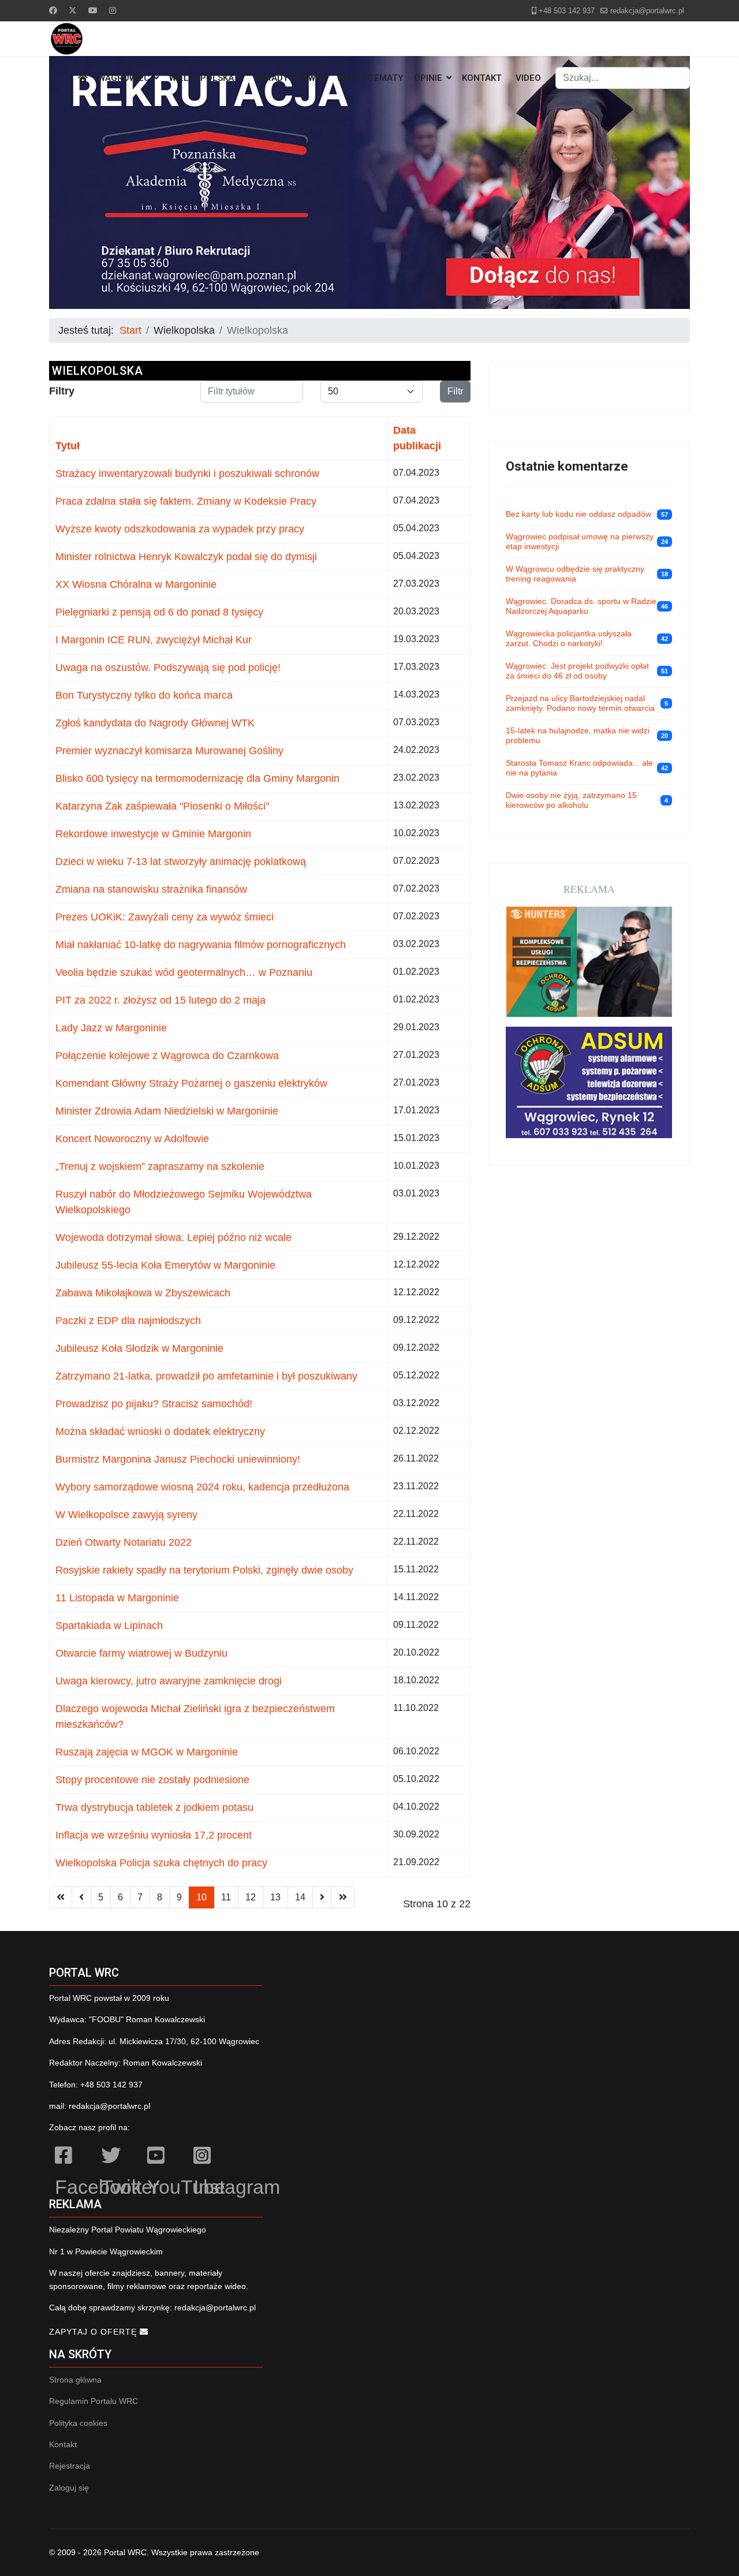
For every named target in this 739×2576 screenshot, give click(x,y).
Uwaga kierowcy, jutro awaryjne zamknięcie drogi (169, 1681)
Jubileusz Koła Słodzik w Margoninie (139, 1348)
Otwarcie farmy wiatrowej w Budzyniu (141, 1653)
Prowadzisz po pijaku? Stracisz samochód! (154, 1404)
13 (275, 1897)
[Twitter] (73, 10)
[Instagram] (113, 10)
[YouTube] (165, 2157)
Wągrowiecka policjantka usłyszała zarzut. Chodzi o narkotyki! (569, 639)
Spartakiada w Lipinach (109, 1626)
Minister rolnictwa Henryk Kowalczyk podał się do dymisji (186, 557)
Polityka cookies (78, 2423)
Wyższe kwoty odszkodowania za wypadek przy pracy (180, 529)
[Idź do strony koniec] (343, 1897)
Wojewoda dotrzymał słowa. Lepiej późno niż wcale (173, 1237)
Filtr (455, 391)
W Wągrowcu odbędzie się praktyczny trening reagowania (575, 574)
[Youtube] (93, 10)
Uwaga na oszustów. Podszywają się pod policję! (168, 668)
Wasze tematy (370, 78)
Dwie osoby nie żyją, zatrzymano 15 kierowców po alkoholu (571, 800)
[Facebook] (53, 10)
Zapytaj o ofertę (94, 2332)
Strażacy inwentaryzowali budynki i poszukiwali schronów (187, 474)
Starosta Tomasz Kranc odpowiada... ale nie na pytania (579, 768)
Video (528, 78)
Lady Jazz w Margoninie (111, 1028)
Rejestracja (70, 2466)
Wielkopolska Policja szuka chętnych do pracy (161, 1863)
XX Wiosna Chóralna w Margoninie (136, 584)
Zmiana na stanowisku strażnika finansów (151, 889)
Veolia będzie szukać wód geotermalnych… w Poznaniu (184, 972)
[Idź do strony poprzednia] (81, 1897)
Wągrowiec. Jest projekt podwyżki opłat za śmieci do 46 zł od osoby (577, 671)
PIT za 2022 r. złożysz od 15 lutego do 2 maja (161, 1000)
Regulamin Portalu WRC (94, 2401)
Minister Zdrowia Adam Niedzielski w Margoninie (167, 1111)
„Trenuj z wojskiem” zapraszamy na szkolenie (160, 1166)
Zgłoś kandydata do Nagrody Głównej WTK (155, 723)
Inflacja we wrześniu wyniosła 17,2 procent (154, 1835)
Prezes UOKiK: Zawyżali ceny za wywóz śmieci (165, 917)
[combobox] (623, 78)
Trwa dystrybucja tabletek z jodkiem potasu (154, 1807)
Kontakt (482, 78)
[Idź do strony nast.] (322, 1897)
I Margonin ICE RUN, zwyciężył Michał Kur (154, 640)
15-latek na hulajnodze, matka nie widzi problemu (578, 736)
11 (226, 1897)
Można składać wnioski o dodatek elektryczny (160, 1431)
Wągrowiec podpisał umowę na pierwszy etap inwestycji (580, 542)
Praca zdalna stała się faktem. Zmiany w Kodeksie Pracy (186, 501)
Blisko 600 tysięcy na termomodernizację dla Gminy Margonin (197, 778)
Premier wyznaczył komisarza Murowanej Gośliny (169, 751)
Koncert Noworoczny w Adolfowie (132, 1139)
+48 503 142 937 (567, 11)
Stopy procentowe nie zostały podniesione (152, 1780)
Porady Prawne (290, 78)
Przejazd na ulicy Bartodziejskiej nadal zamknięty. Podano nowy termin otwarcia (580, 703)
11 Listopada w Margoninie (117, 1598)
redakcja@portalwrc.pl (647, 11)
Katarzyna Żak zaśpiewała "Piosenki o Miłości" (162, 806)
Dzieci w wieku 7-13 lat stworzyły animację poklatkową (181, 862)
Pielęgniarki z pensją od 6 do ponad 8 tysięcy (159, 612)
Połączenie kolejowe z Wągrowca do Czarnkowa (167, 1056)
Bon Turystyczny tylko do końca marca (144, 695)
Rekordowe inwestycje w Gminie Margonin (153, 834)
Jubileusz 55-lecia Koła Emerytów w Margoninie (165, 1265)
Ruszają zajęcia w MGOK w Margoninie (147, 1752)
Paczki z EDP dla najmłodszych (128, 1321)
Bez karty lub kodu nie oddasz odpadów (578, 514)
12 (251, 1897)
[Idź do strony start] (61, 1897)
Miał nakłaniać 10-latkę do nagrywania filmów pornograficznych (201, 945)
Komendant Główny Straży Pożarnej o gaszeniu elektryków (191, 1083)
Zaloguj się (69, 2488)
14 (300, 1897)
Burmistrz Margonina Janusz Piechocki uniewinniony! (178, 1459)
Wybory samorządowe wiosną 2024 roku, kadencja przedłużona (202, 1487)
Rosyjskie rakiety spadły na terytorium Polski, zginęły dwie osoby (204, 1570)
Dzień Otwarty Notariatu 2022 (124, 1542)
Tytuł (68, 446)
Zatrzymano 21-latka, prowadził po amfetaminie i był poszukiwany (206, 1376)
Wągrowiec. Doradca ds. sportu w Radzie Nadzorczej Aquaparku (581, 606)
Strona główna (75, 2380)
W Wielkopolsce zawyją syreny (126, 1515)
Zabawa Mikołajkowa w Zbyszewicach (143, 1293)
